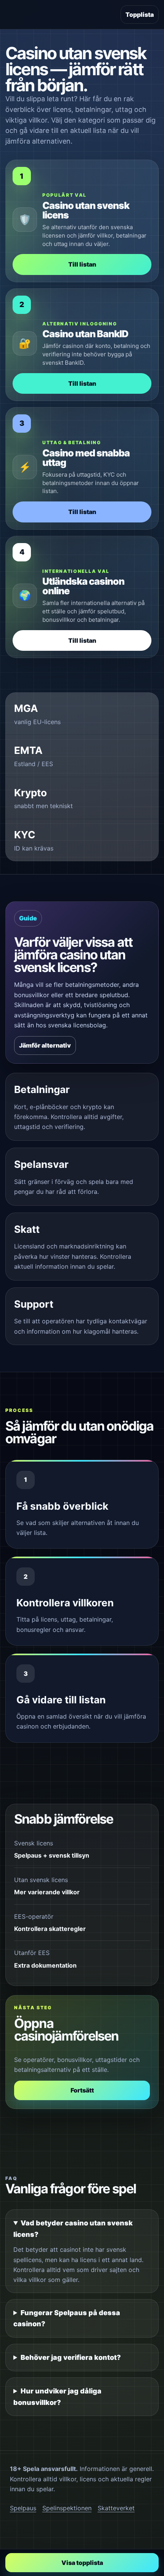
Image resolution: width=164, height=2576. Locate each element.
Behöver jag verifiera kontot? (71, 2357)
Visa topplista (82, 2563)
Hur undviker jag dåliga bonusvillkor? (57, 2397)
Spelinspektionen (67, 2508)
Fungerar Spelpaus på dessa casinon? (67, 2318)
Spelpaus (23, 2508)
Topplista (140, 15)
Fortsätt (82, 2090)
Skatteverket (116, 2508)
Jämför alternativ (45, 1045)
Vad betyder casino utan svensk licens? (73, 2229)
